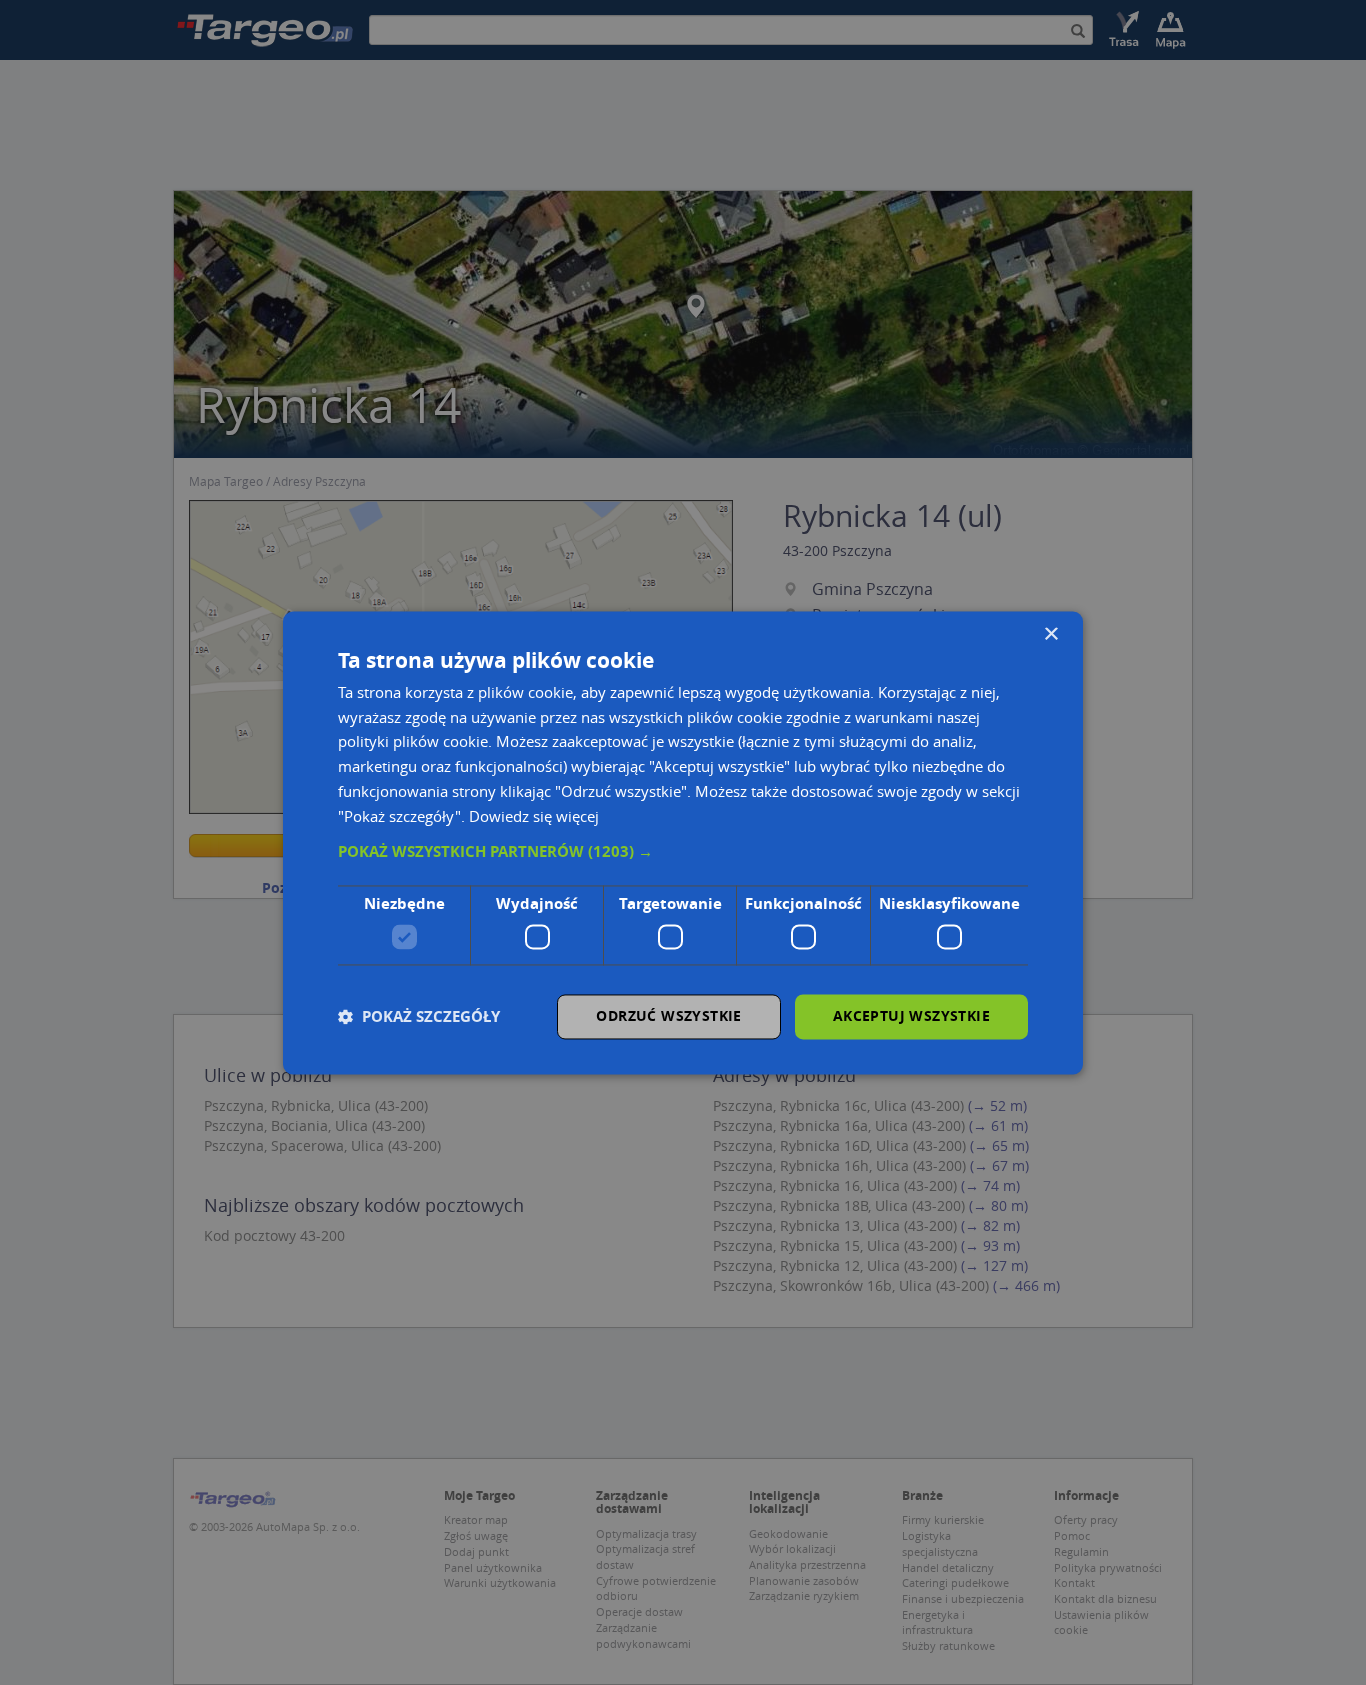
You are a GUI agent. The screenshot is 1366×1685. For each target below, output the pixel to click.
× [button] (1050, 634)
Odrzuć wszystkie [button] (668, 1015)
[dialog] (683, 842)
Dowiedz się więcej (534, 816)
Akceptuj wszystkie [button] (911, 1015)
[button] (683, 853)
